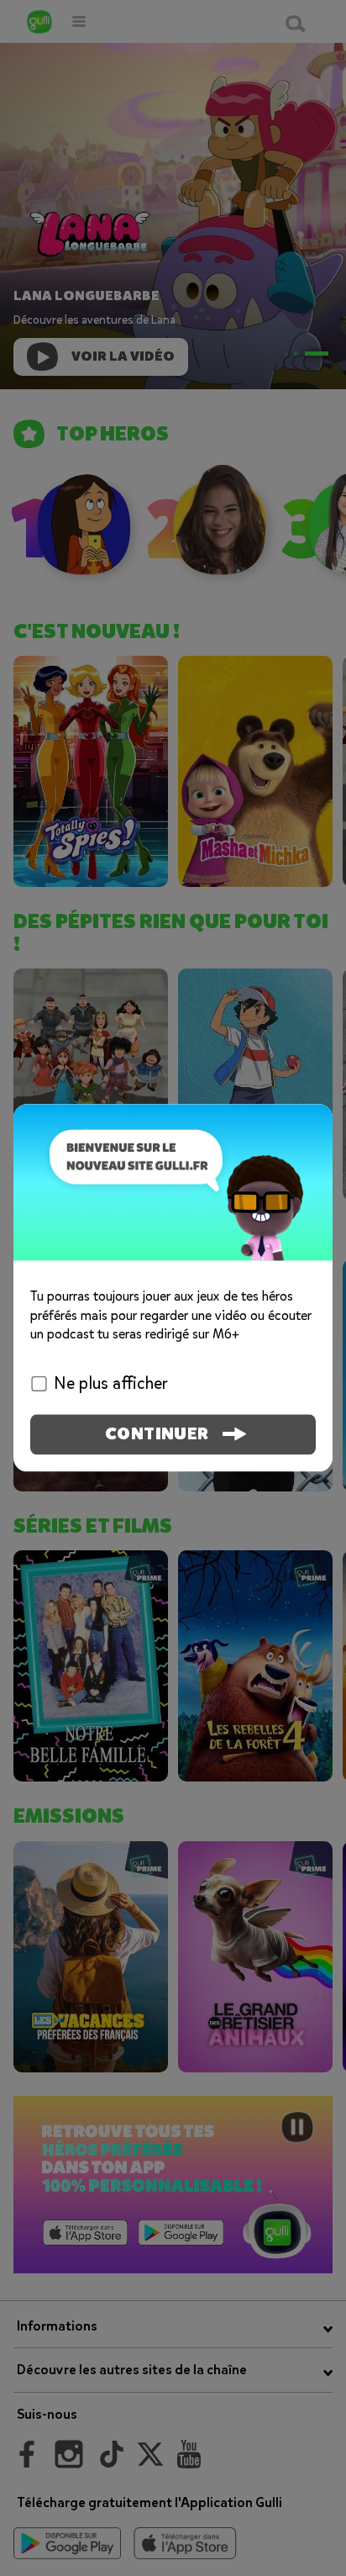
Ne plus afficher (111, 1384)
